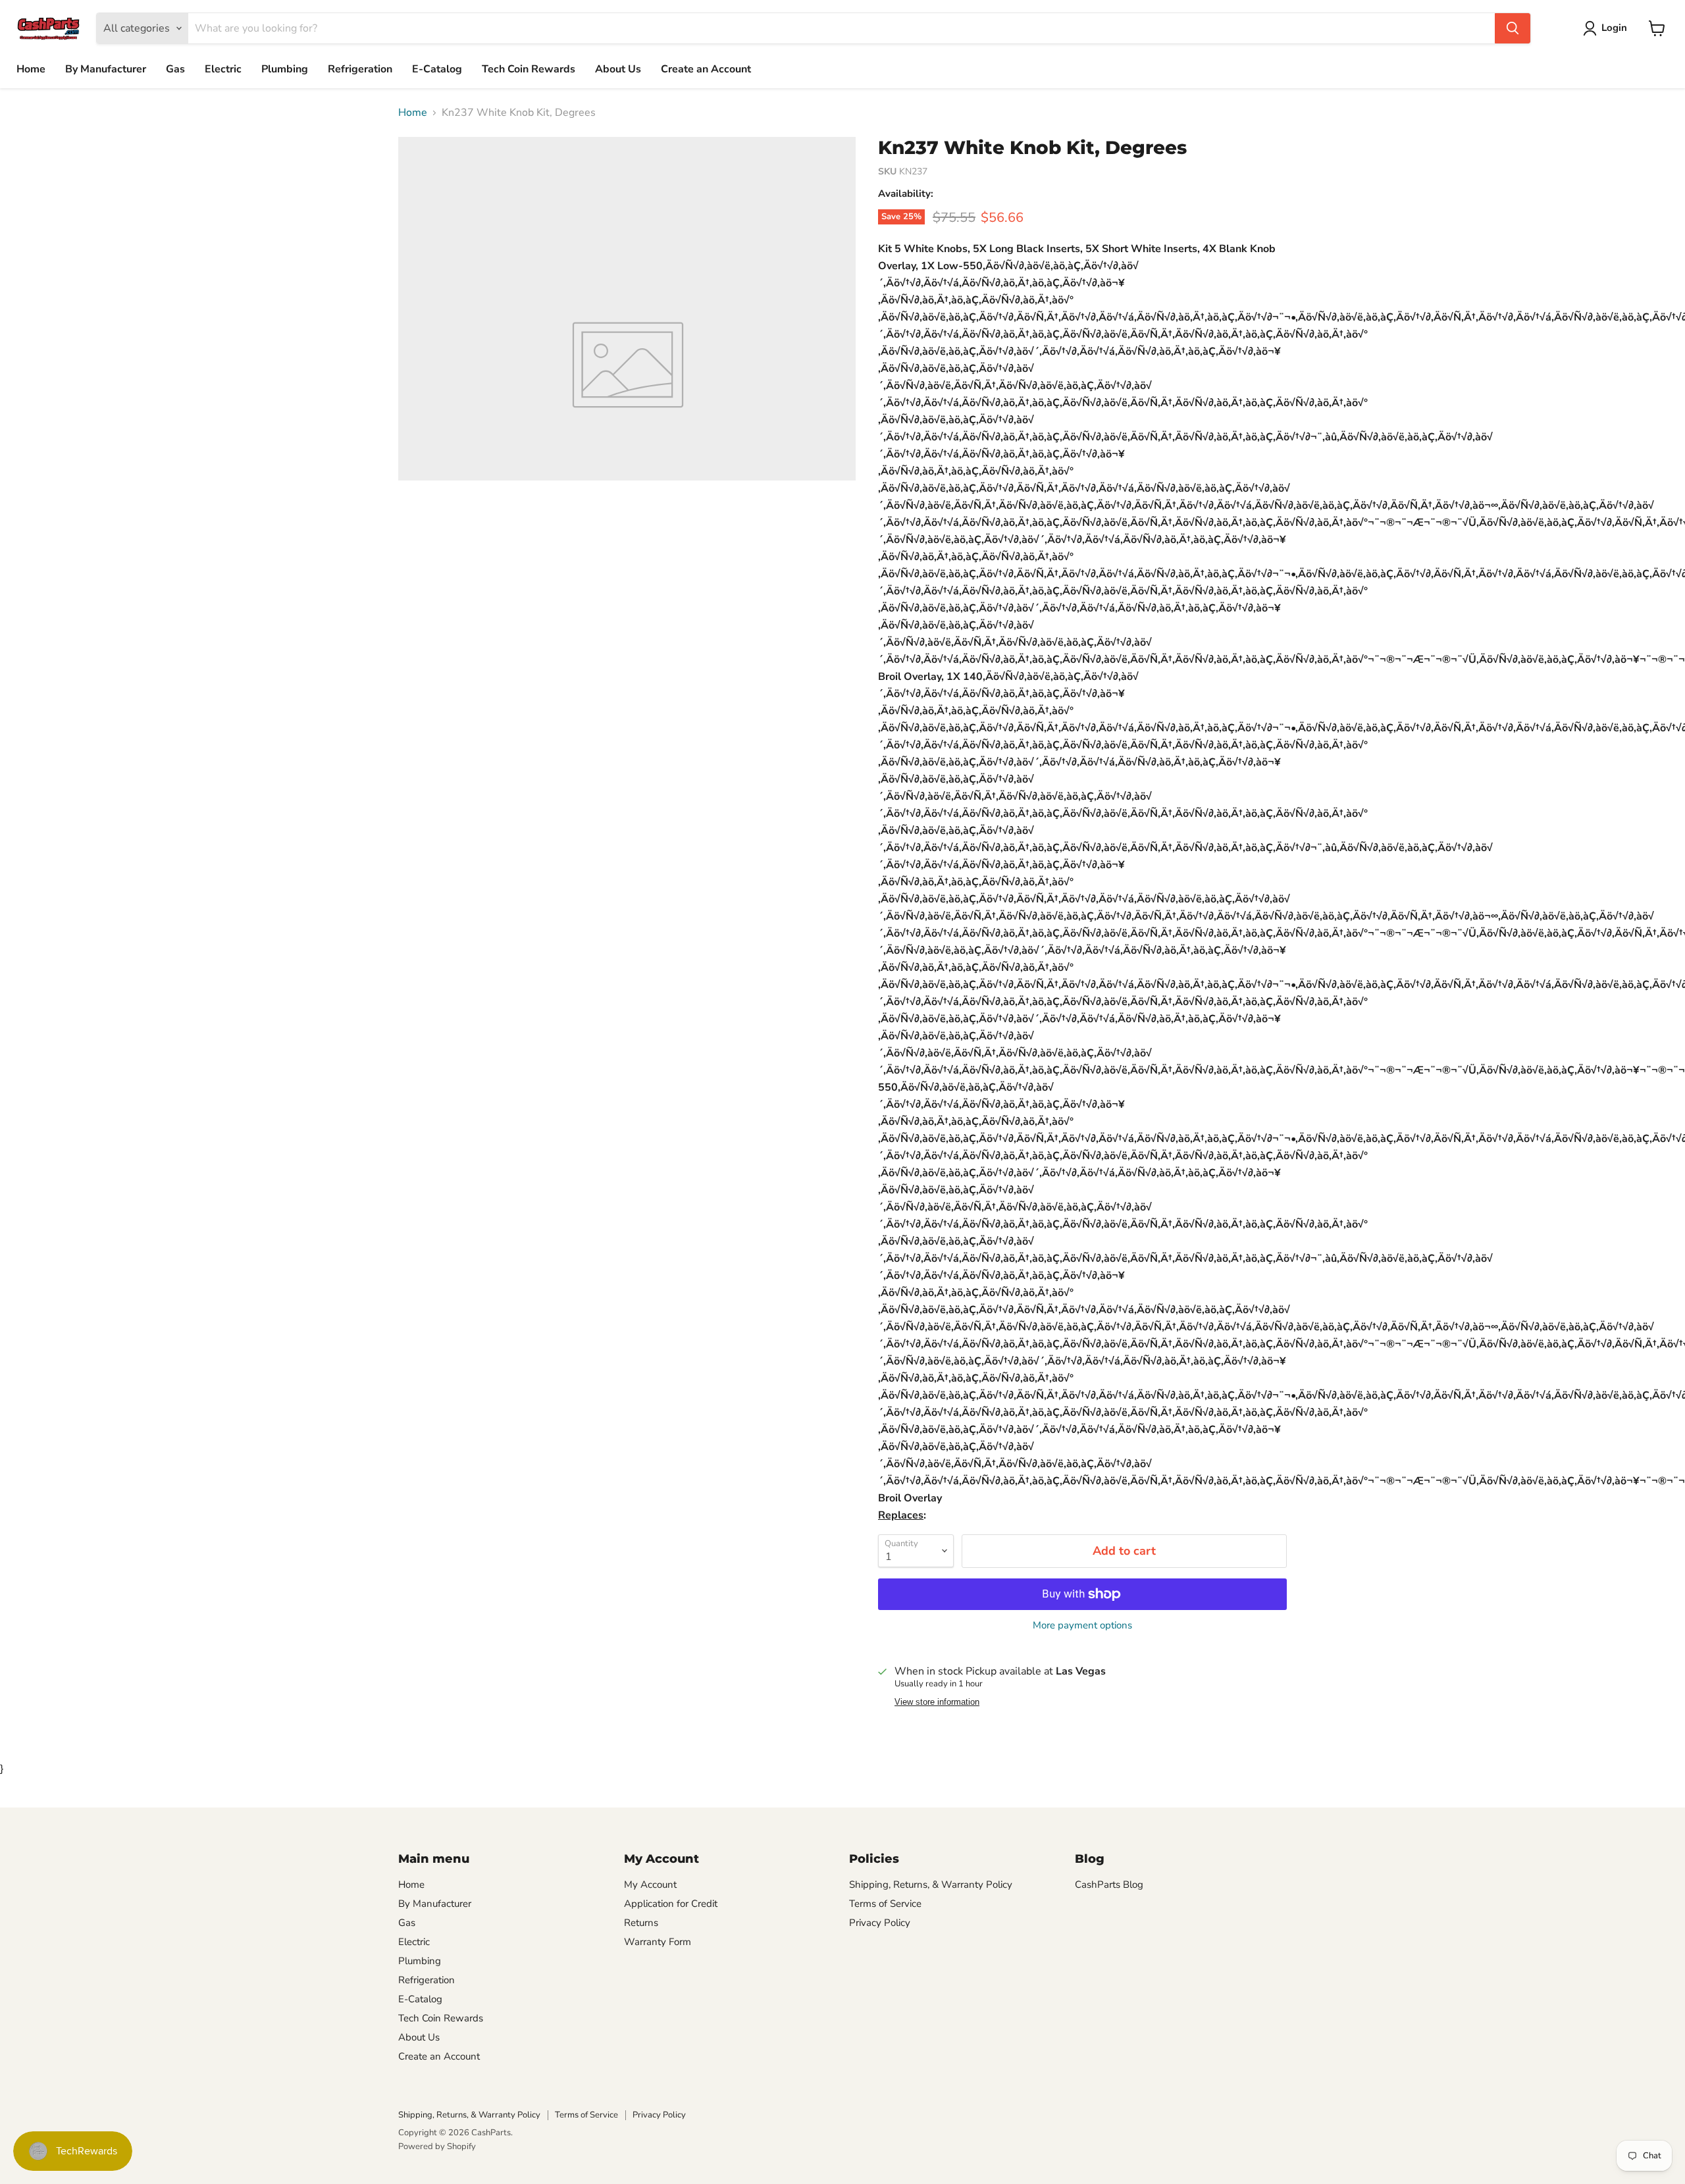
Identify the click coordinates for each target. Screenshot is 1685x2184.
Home (31, 69)
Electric (223, 69)
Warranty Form (658, 1942)
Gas (175, 69)
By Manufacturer (106, 69)
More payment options (1082, 1625)
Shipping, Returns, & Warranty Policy (931, 1885)
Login (1614, 28)
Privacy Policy (880, 1923)
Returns (641, 1923)
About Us (618, 69)
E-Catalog (437, 69)
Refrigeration (360, 69)
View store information (937, 1702)
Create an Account (706, 69)
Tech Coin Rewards (529, 69)
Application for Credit (671, 1904)
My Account (650, 1885)
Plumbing (285, 69)
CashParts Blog (1109, 1885)
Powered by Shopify (437, 2146)
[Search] (1513, 28)
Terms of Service (885, 1904)
